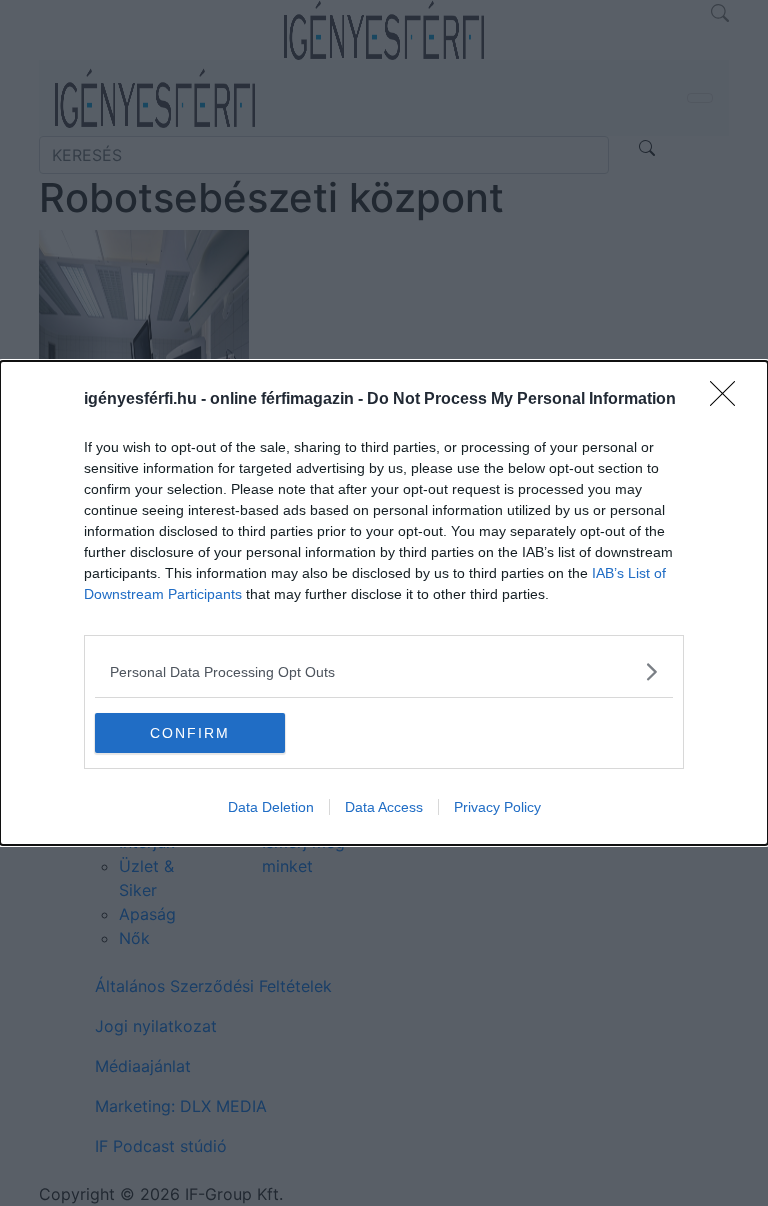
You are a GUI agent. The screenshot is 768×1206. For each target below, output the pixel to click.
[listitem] (384, 671)
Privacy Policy (497, 807)
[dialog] (384, 603)
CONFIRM (190, 733)
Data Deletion (271, 807)
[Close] (729, 400)
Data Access (384, 807)
